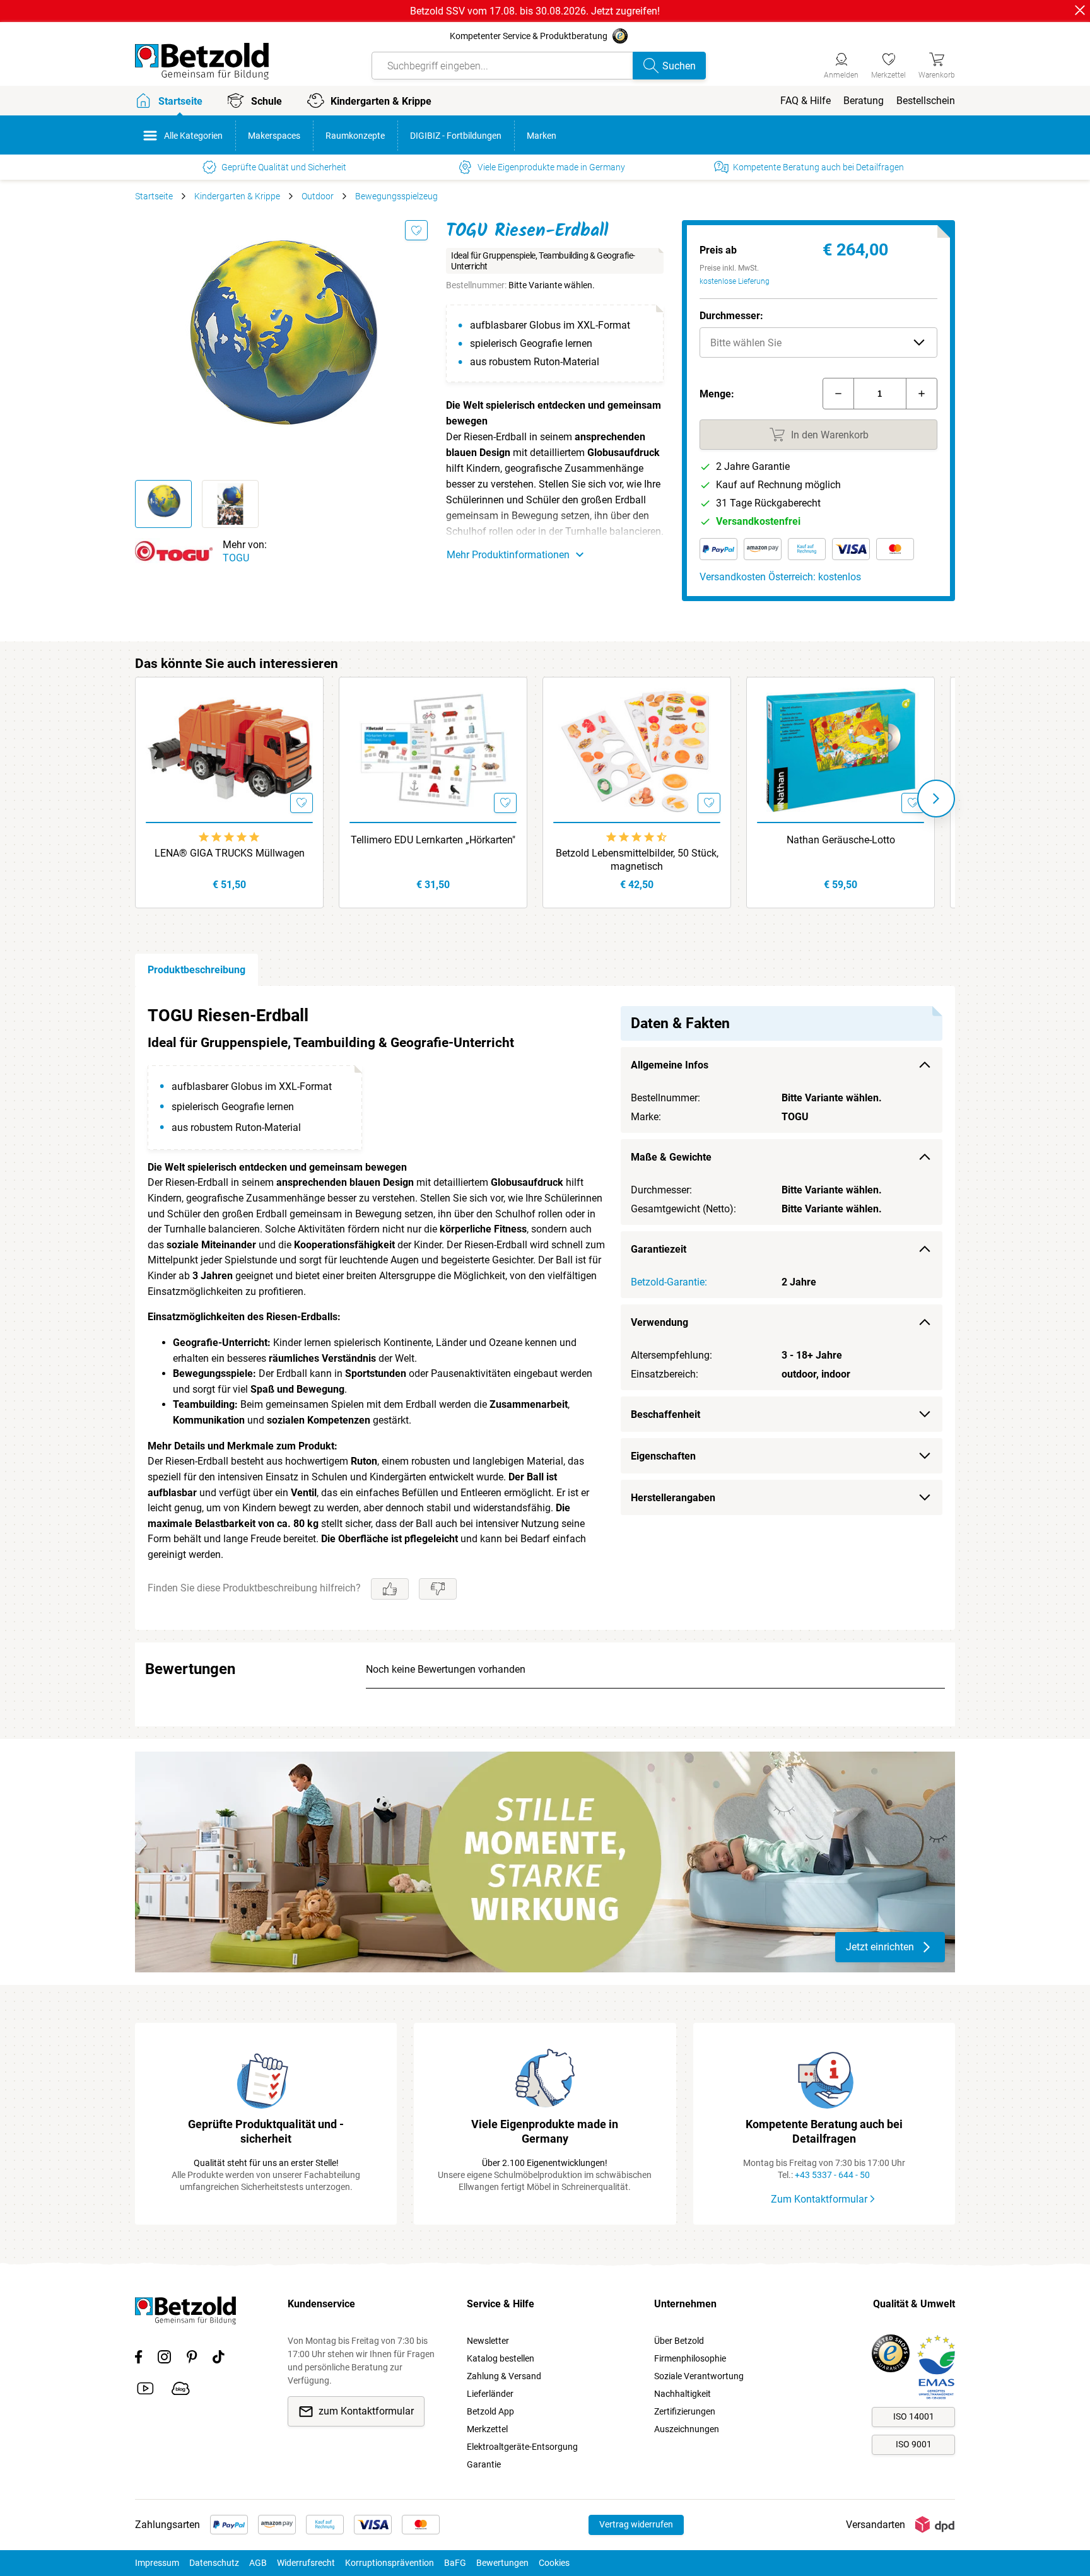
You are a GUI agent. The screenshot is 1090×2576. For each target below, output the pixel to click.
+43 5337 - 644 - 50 (832, 2175)
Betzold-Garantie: (669, 1282)
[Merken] (416, 230)
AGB (258, 2563)
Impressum (157, 2563)
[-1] (838, 394)
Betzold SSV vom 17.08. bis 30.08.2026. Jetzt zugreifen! (535, 11)
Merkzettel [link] (487, 2429)
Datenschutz (214, 2563)
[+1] (922, 394)
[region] (545, 1308)
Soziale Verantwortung (699, 2376)
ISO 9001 (914, 2444)
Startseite (154, 196)
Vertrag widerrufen (636, 2524)
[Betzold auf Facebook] (138, 2359)
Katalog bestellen (501, 2358)
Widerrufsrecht (306, 2563)
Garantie (484, 2464)
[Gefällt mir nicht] (438, 1589)
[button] (818, 342)
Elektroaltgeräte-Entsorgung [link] (522, 2447)
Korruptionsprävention (390, 2563)
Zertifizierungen (685, 2411)
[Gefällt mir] (390, 1589)
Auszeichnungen (687, 2429)
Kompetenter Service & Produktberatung (529, 36)
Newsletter (488, 2341)
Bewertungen (502, 2563)
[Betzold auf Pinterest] (192, 2359)
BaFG (455, 2563)
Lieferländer (490, 2394)
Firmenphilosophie (690, 2358)
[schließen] (1080, 10)
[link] (888, 64)
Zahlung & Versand (504, 2376)
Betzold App (490, 2411)
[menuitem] (806, 101)
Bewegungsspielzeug (396, 196)
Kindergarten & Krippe (237, 196)
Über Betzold (679, 2341)
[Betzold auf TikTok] (219, 2359)
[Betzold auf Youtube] (145, 2391)
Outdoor (318, 196)
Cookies (554, 2563)
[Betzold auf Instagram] (164, 2359)
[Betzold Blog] (181, 2391)
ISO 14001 (914, 2416)
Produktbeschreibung (196, 970)
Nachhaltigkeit (683, 2394)
